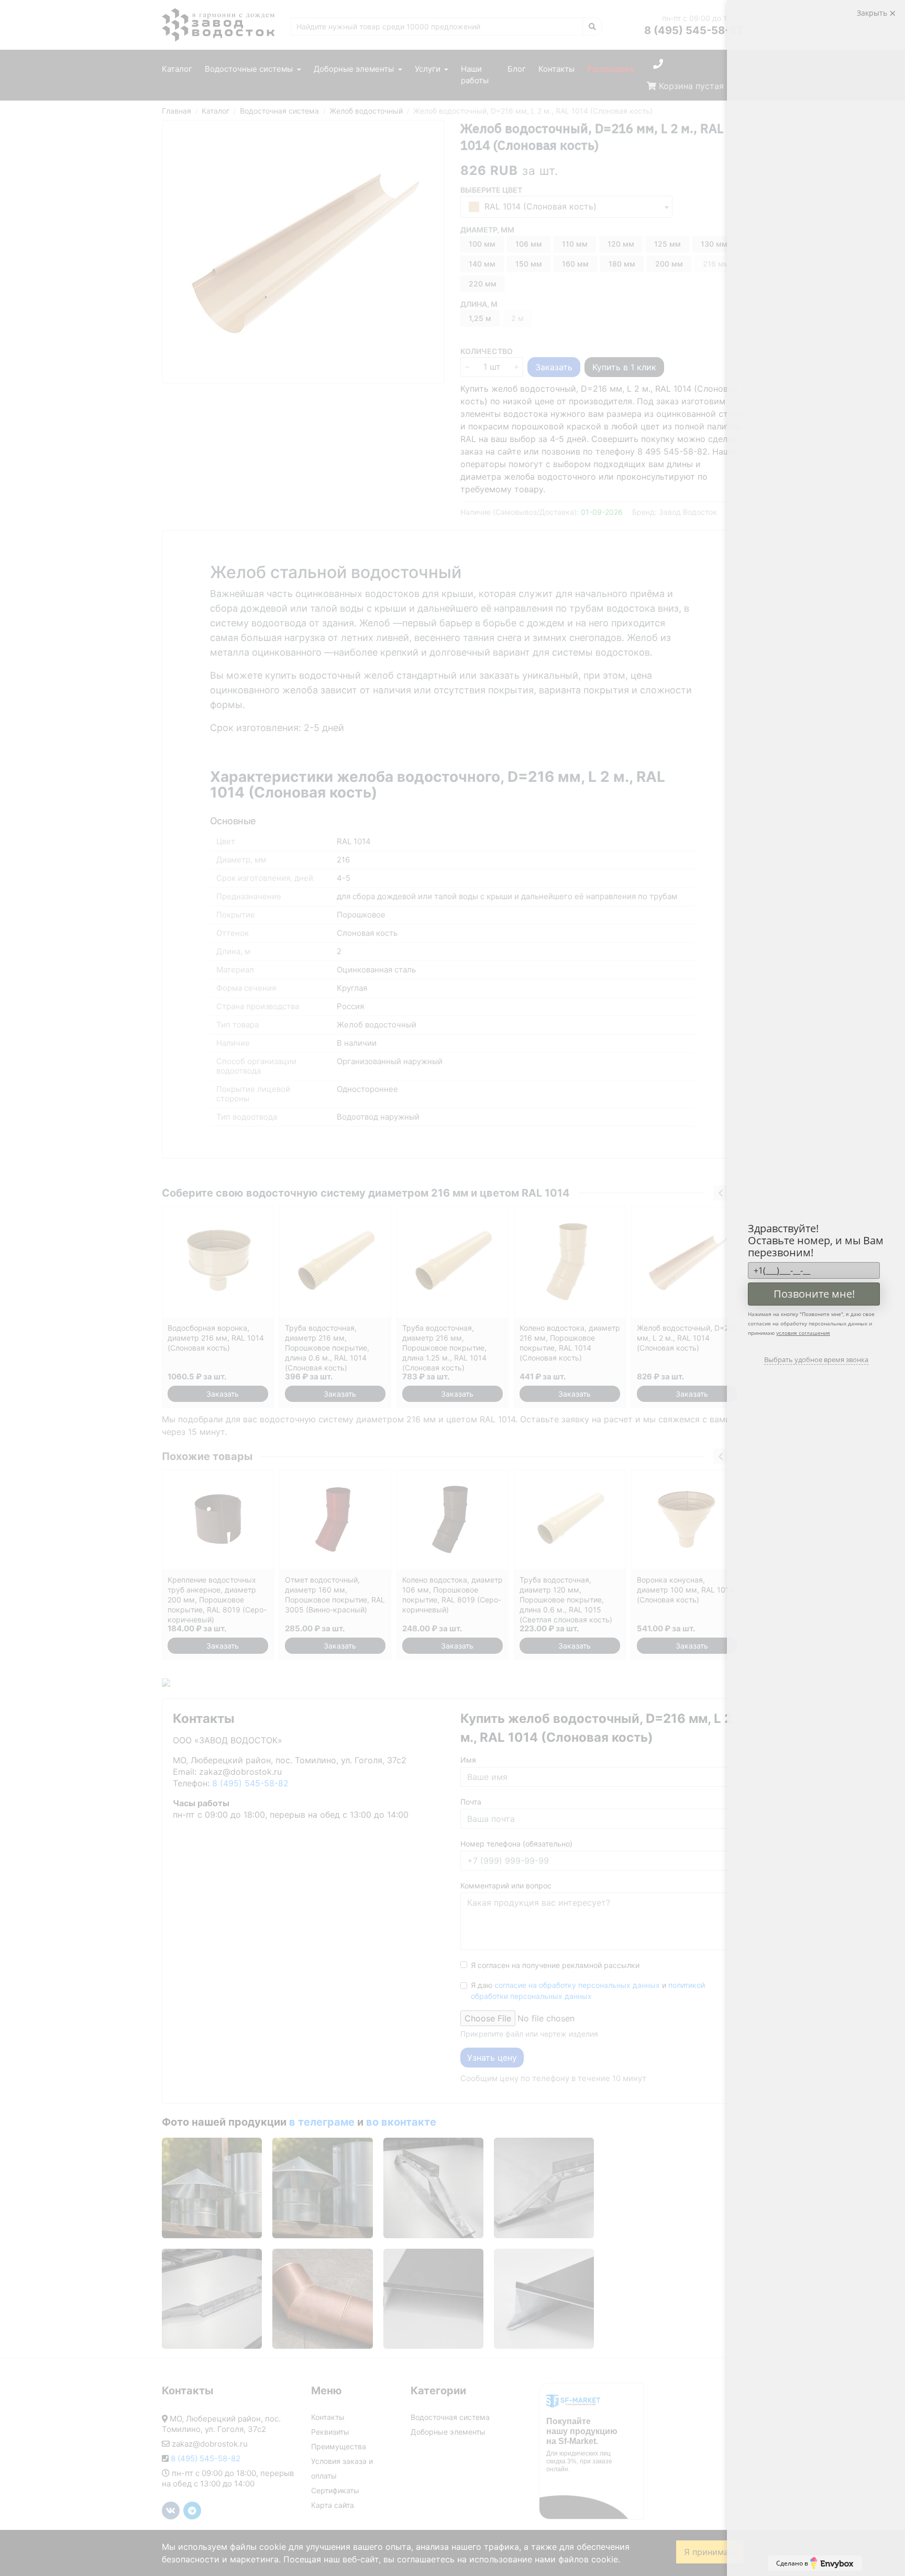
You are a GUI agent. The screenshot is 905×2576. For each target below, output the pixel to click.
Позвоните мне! (814, 1294)
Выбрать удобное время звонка (816, 1359)
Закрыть (873, 13)
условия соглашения (803, 1333)
